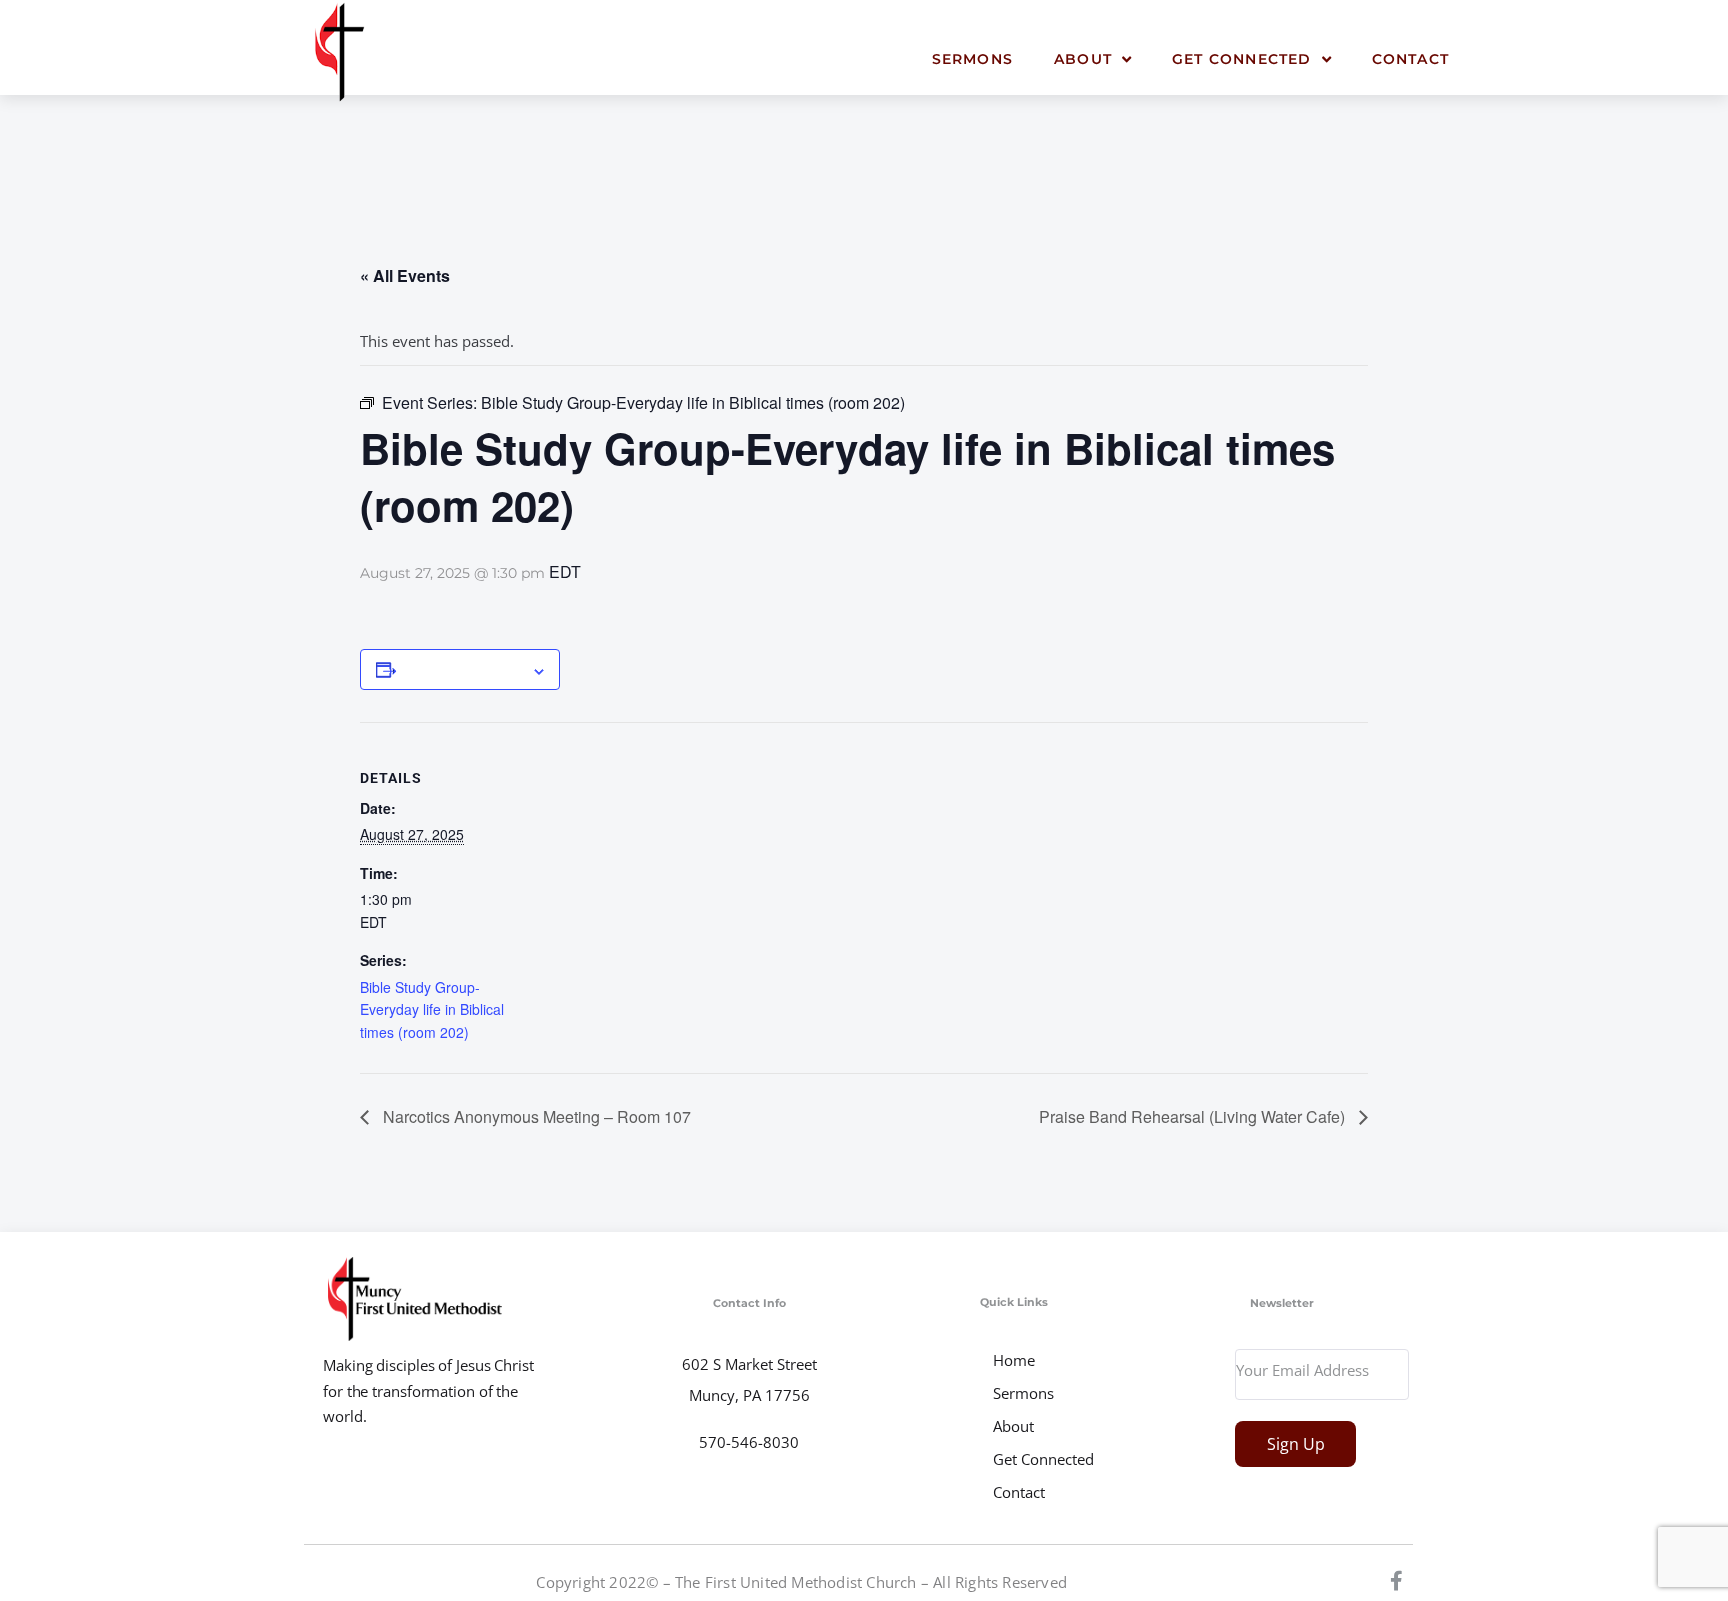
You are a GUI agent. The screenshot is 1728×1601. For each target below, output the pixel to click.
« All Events (405, 275)
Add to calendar (463, 669)
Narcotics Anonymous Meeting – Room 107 (535, 1116)
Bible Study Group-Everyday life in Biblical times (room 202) (432, 1009)
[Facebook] (1397, 1581)
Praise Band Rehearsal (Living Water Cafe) (1194, 1116)
